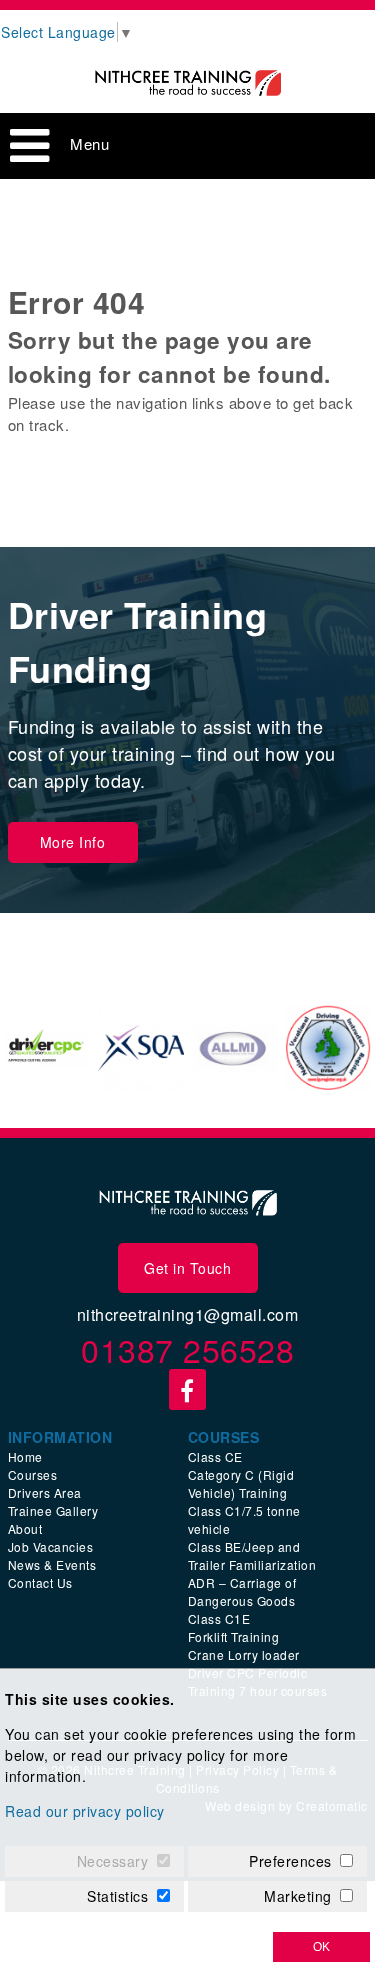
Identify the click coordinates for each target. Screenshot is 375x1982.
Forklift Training (234, 1636)
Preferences (290, 1861)
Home (25, 1456)
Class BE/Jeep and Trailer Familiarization (252, 1555)
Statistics (117, 1896)
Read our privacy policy (85, 1811)
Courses (33, 1474)
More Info (73, 842)
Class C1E (219, 1618)
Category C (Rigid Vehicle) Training (241, 1483)
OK (321, 1947)
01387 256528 (187, 1349)
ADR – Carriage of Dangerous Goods (242, 1591)
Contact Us (40, 1582)
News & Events (52, 1564)
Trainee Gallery (53, 1510)
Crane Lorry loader (244, 1654)
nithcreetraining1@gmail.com (188, 1314)
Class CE (215, 1456)
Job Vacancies (51, 1546)
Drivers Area (45, 1492)
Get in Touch (187, 1268)
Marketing (298, 1896)
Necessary (113, 1861)
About (25, 1528)
